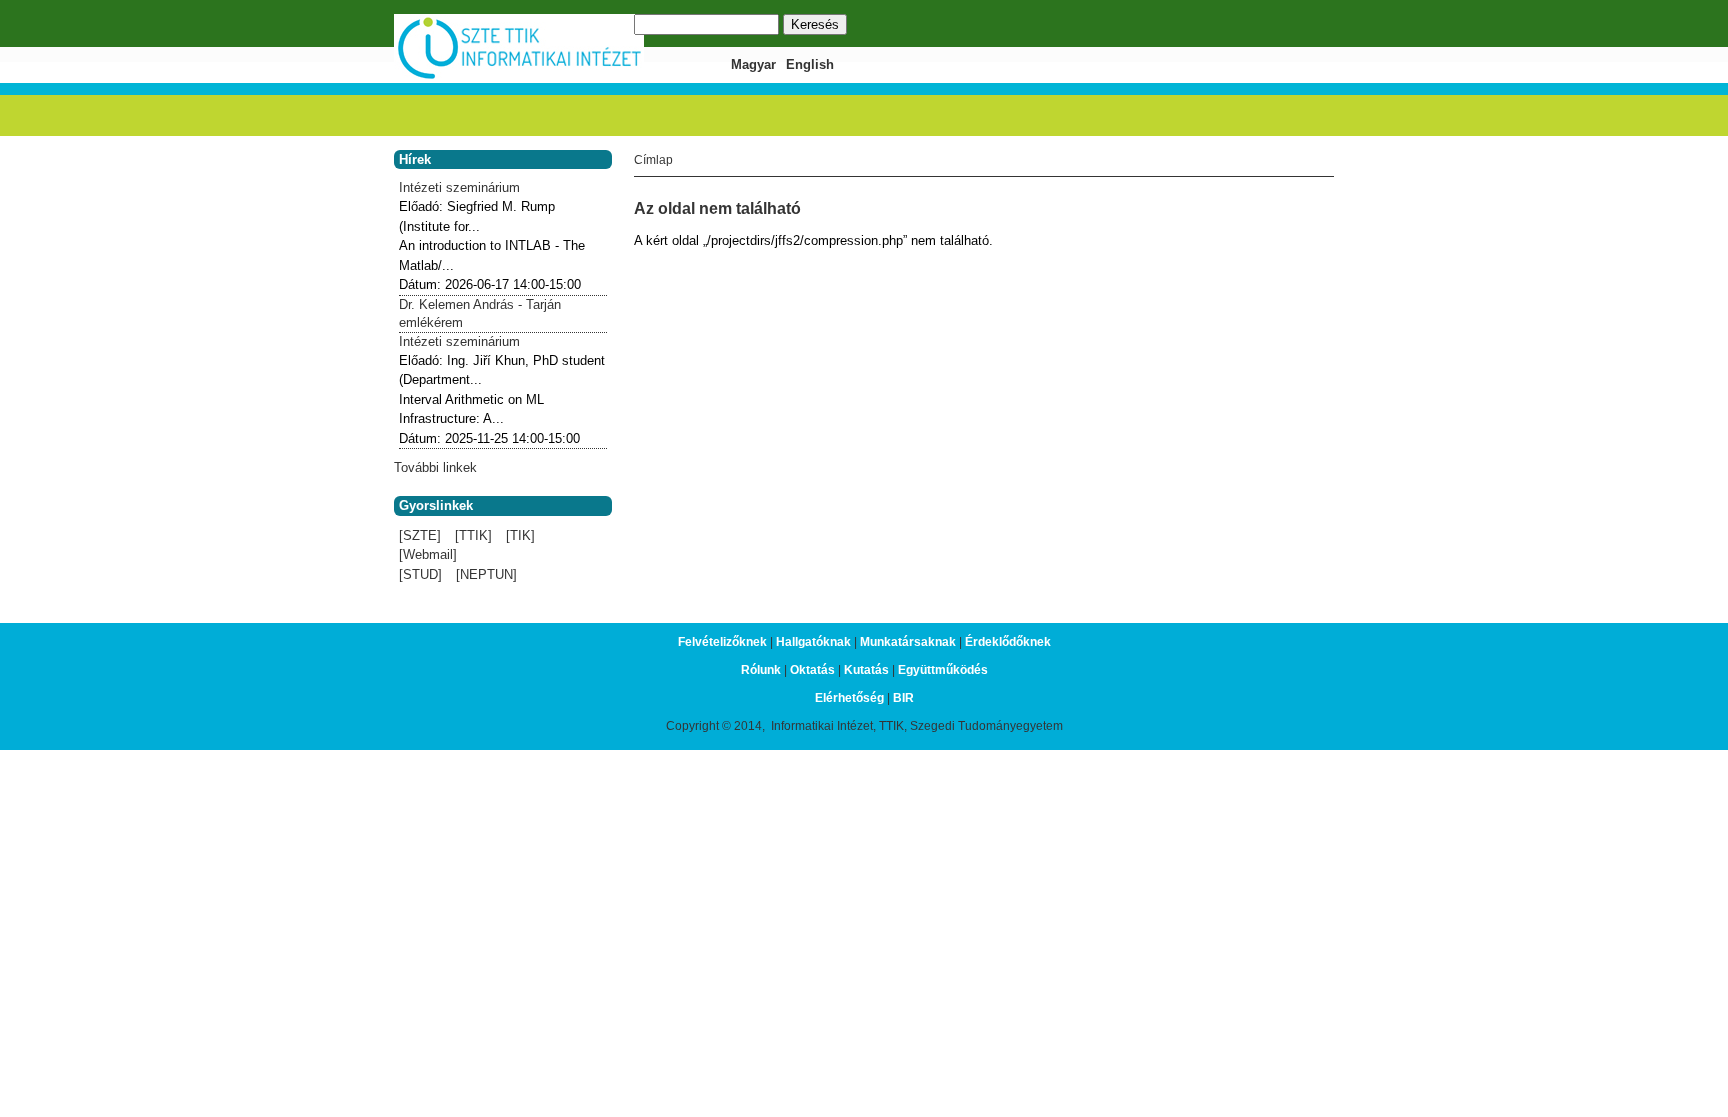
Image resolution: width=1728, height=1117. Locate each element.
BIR (903, 698)
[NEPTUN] (486, 574)
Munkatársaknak (908, 642)
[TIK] (520, 535)
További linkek (435, 467)
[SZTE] (420, 535)
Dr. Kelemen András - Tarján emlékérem (480, 313)
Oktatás (812, 670)
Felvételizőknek (722, 642)
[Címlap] (519, 76)
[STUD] (420, 574)
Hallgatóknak (813, 642)
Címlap (653, 160)
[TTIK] (473, 535)
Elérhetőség (849, 698)
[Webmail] (428, 554)
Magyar (753, 64)
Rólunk (761, 670)
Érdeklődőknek (1008, 642)
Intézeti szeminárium (459, 187)
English (810, 64)
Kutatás (866, 670)
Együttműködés (943, 670)
